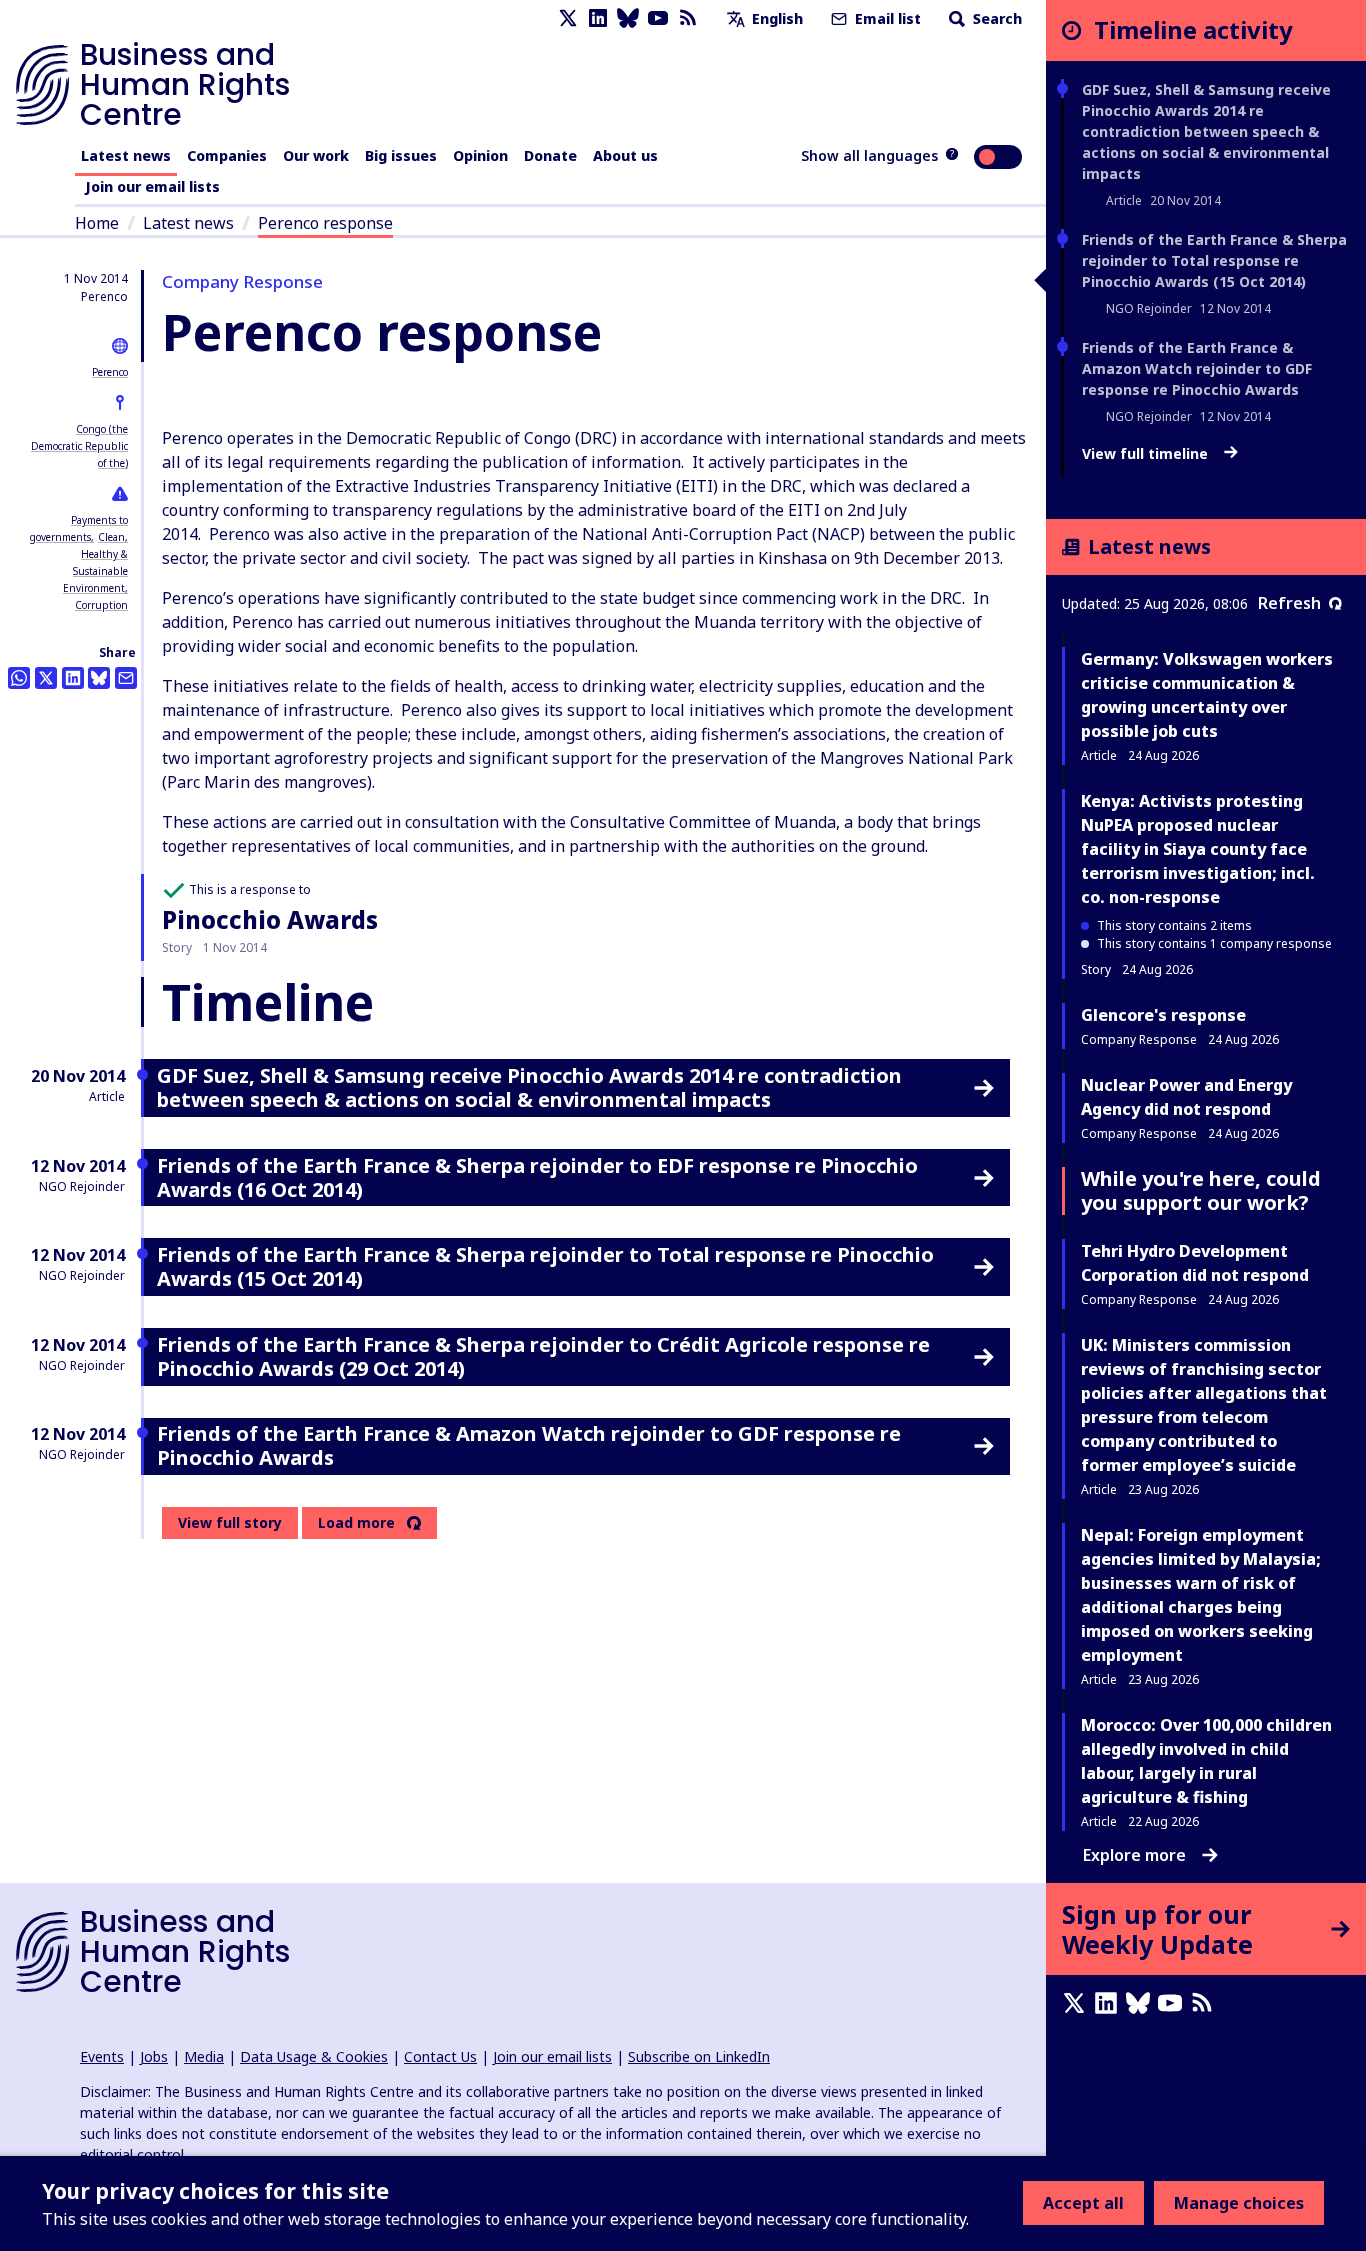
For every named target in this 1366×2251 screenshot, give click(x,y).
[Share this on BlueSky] (99, 678)
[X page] (568, 18)
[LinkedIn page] (598, 18)
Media (204, 2056)
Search (995, 18)
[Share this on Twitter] (46, 678)
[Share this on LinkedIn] (73, 678)
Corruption (101, 605)
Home (97, 223)
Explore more (1134, 1855)
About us (625, 155)
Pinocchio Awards (270, 919)
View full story (230, 1522)
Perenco (110, 372)
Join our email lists (152, 186)
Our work (316, 155)
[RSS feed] (688, 18)
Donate (550, 155)
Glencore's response (1163, 1015)
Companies (227, 155)
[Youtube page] (658, 18)
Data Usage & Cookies (314, 2056)
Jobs (154, 2056)
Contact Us (440, 2056)
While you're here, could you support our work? (1201, 1190)
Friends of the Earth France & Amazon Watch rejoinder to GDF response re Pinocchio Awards (1197, 368)
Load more (356, 1523)
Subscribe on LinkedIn (699, 2056)
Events (102, 2056)
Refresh (1289, 603)
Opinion (480, 155)
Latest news (126, 155)
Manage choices (1239, 2203)
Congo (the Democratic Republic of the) (79, 446)
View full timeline (1147, 454)
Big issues (401, 155)
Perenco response (325, 223)
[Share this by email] (126, 678)
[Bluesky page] (628, 18)
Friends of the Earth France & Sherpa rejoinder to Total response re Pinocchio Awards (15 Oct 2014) (1214, 260)
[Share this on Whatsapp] (19, 678)
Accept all (1083, 2203)
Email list (886, 18)
